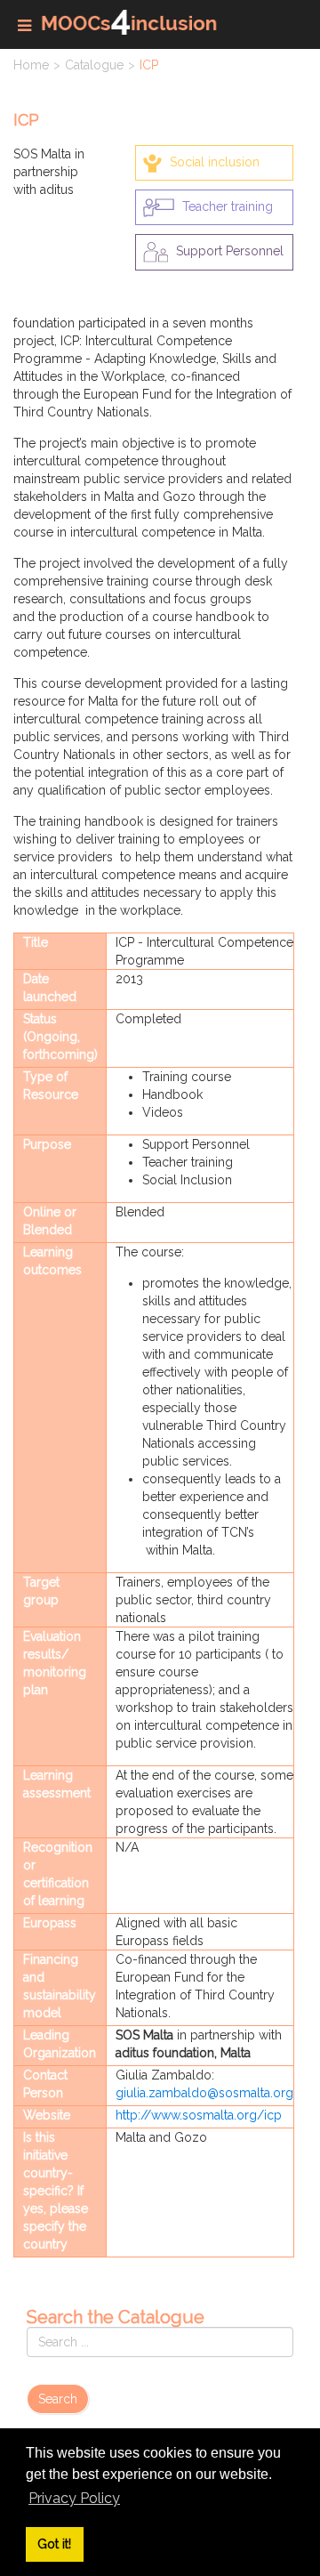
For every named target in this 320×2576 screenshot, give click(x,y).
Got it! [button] (54, 2544)
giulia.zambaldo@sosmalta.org (204, 2093)
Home (31, 65)
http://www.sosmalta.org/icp (199, 2115)
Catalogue (94, 65)
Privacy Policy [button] (74, 2498)
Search (58, 2399)
